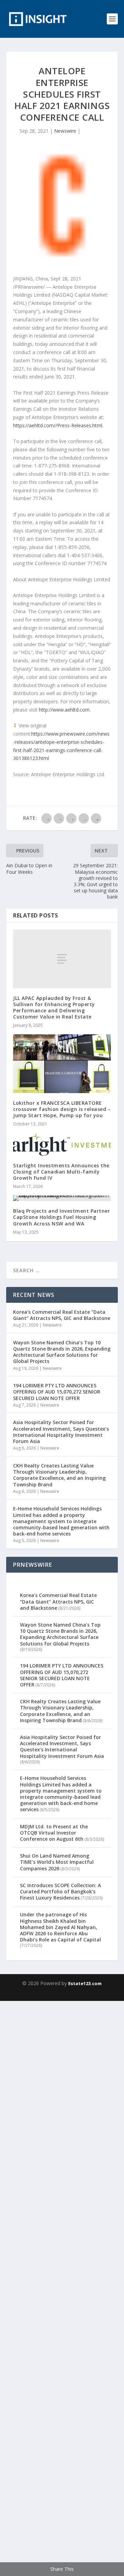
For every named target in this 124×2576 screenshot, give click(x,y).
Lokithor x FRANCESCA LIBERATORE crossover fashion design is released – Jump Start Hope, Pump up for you (62, 1109)
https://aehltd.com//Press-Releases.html (58, 425)
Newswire (65, 131)
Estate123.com (85, 1983)
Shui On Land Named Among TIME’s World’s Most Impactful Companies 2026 (57, 1862)
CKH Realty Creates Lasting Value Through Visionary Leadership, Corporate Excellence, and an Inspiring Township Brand (59, 1475)
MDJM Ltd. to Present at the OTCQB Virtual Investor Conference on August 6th (54, 1833)
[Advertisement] (62, 2287)
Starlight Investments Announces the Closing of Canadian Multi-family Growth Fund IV (61, 1172)
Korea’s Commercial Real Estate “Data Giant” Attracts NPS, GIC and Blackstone (62, 1315)
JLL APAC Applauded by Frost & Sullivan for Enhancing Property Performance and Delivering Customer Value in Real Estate (54, 1008)
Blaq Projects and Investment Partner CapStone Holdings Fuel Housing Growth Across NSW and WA (61, 1217)
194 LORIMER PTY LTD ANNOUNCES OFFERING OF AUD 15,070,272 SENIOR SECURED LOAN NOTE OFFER (57, 1392)
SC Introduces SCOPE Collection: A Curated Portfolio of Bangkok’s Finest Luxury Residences (60, 1891)
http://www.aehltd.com (64, 710)
